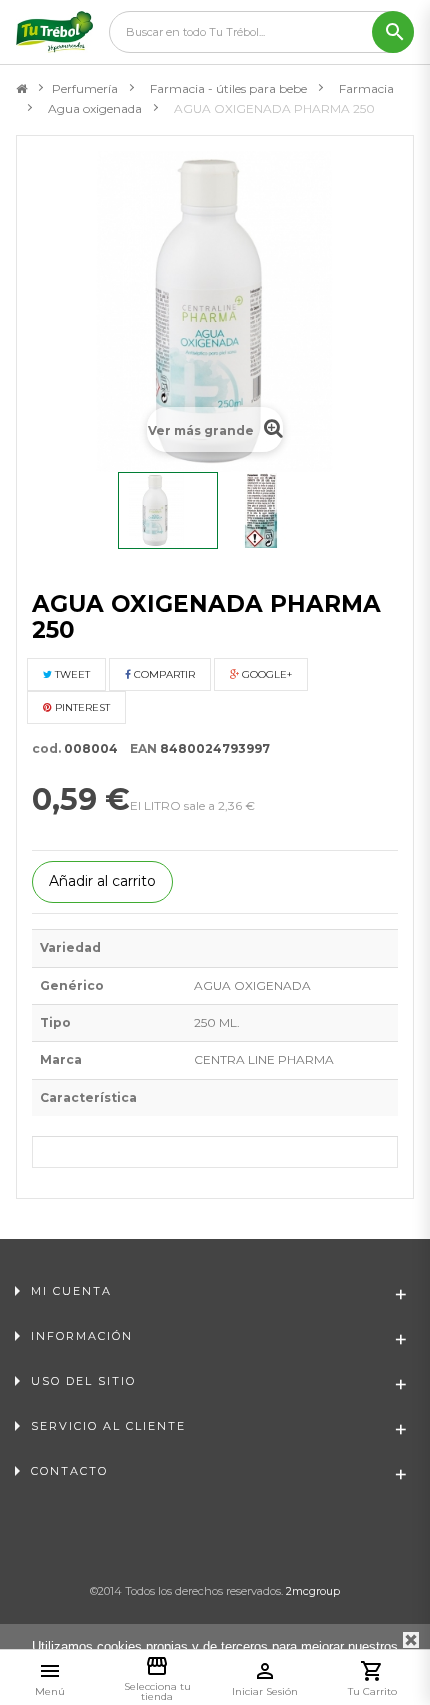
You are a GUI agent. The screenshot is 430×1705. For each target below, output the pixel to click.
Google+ (265, 674)
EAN (139, 748)
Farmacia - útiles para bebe (228, 88)
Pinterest (81, 707)
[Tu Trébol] (54, 32)
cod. (46, 748)
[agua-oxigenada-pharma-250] (168, 510)
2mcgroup (313, 1591)
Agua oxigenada (95, 108)
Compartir (163, 674)
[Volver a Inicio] (21, 89)
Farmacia (366, 88)
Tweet (71, 674)
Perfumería (85, 88)
